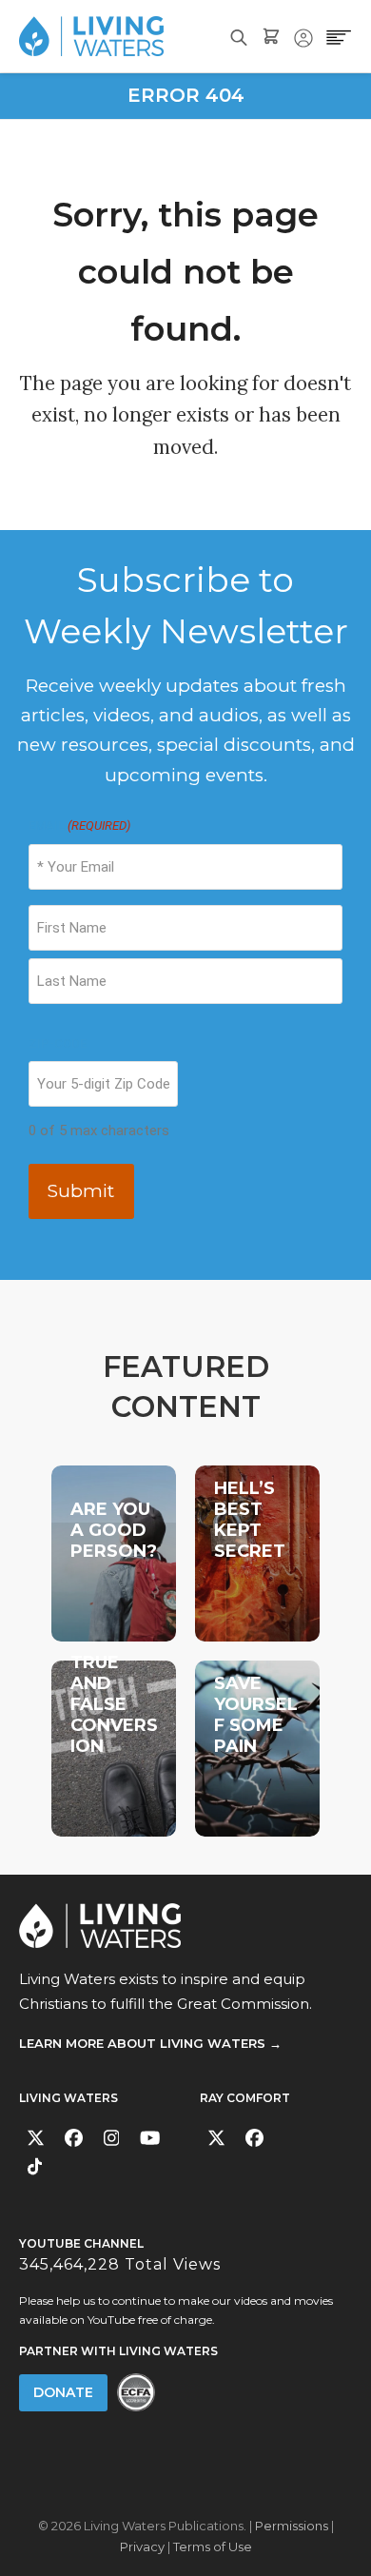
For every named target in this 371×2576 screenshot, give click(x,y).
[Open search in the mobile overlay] (239, 36)
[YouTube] (150, 2138)
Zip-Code (58, 1043)
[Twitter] (36, 2138)
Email (79, 826)
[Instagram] (112, 2138)
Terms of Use (213, 2547)
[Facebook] (74, 2138)
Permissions (292, 2526)
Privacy (142, 2547)
